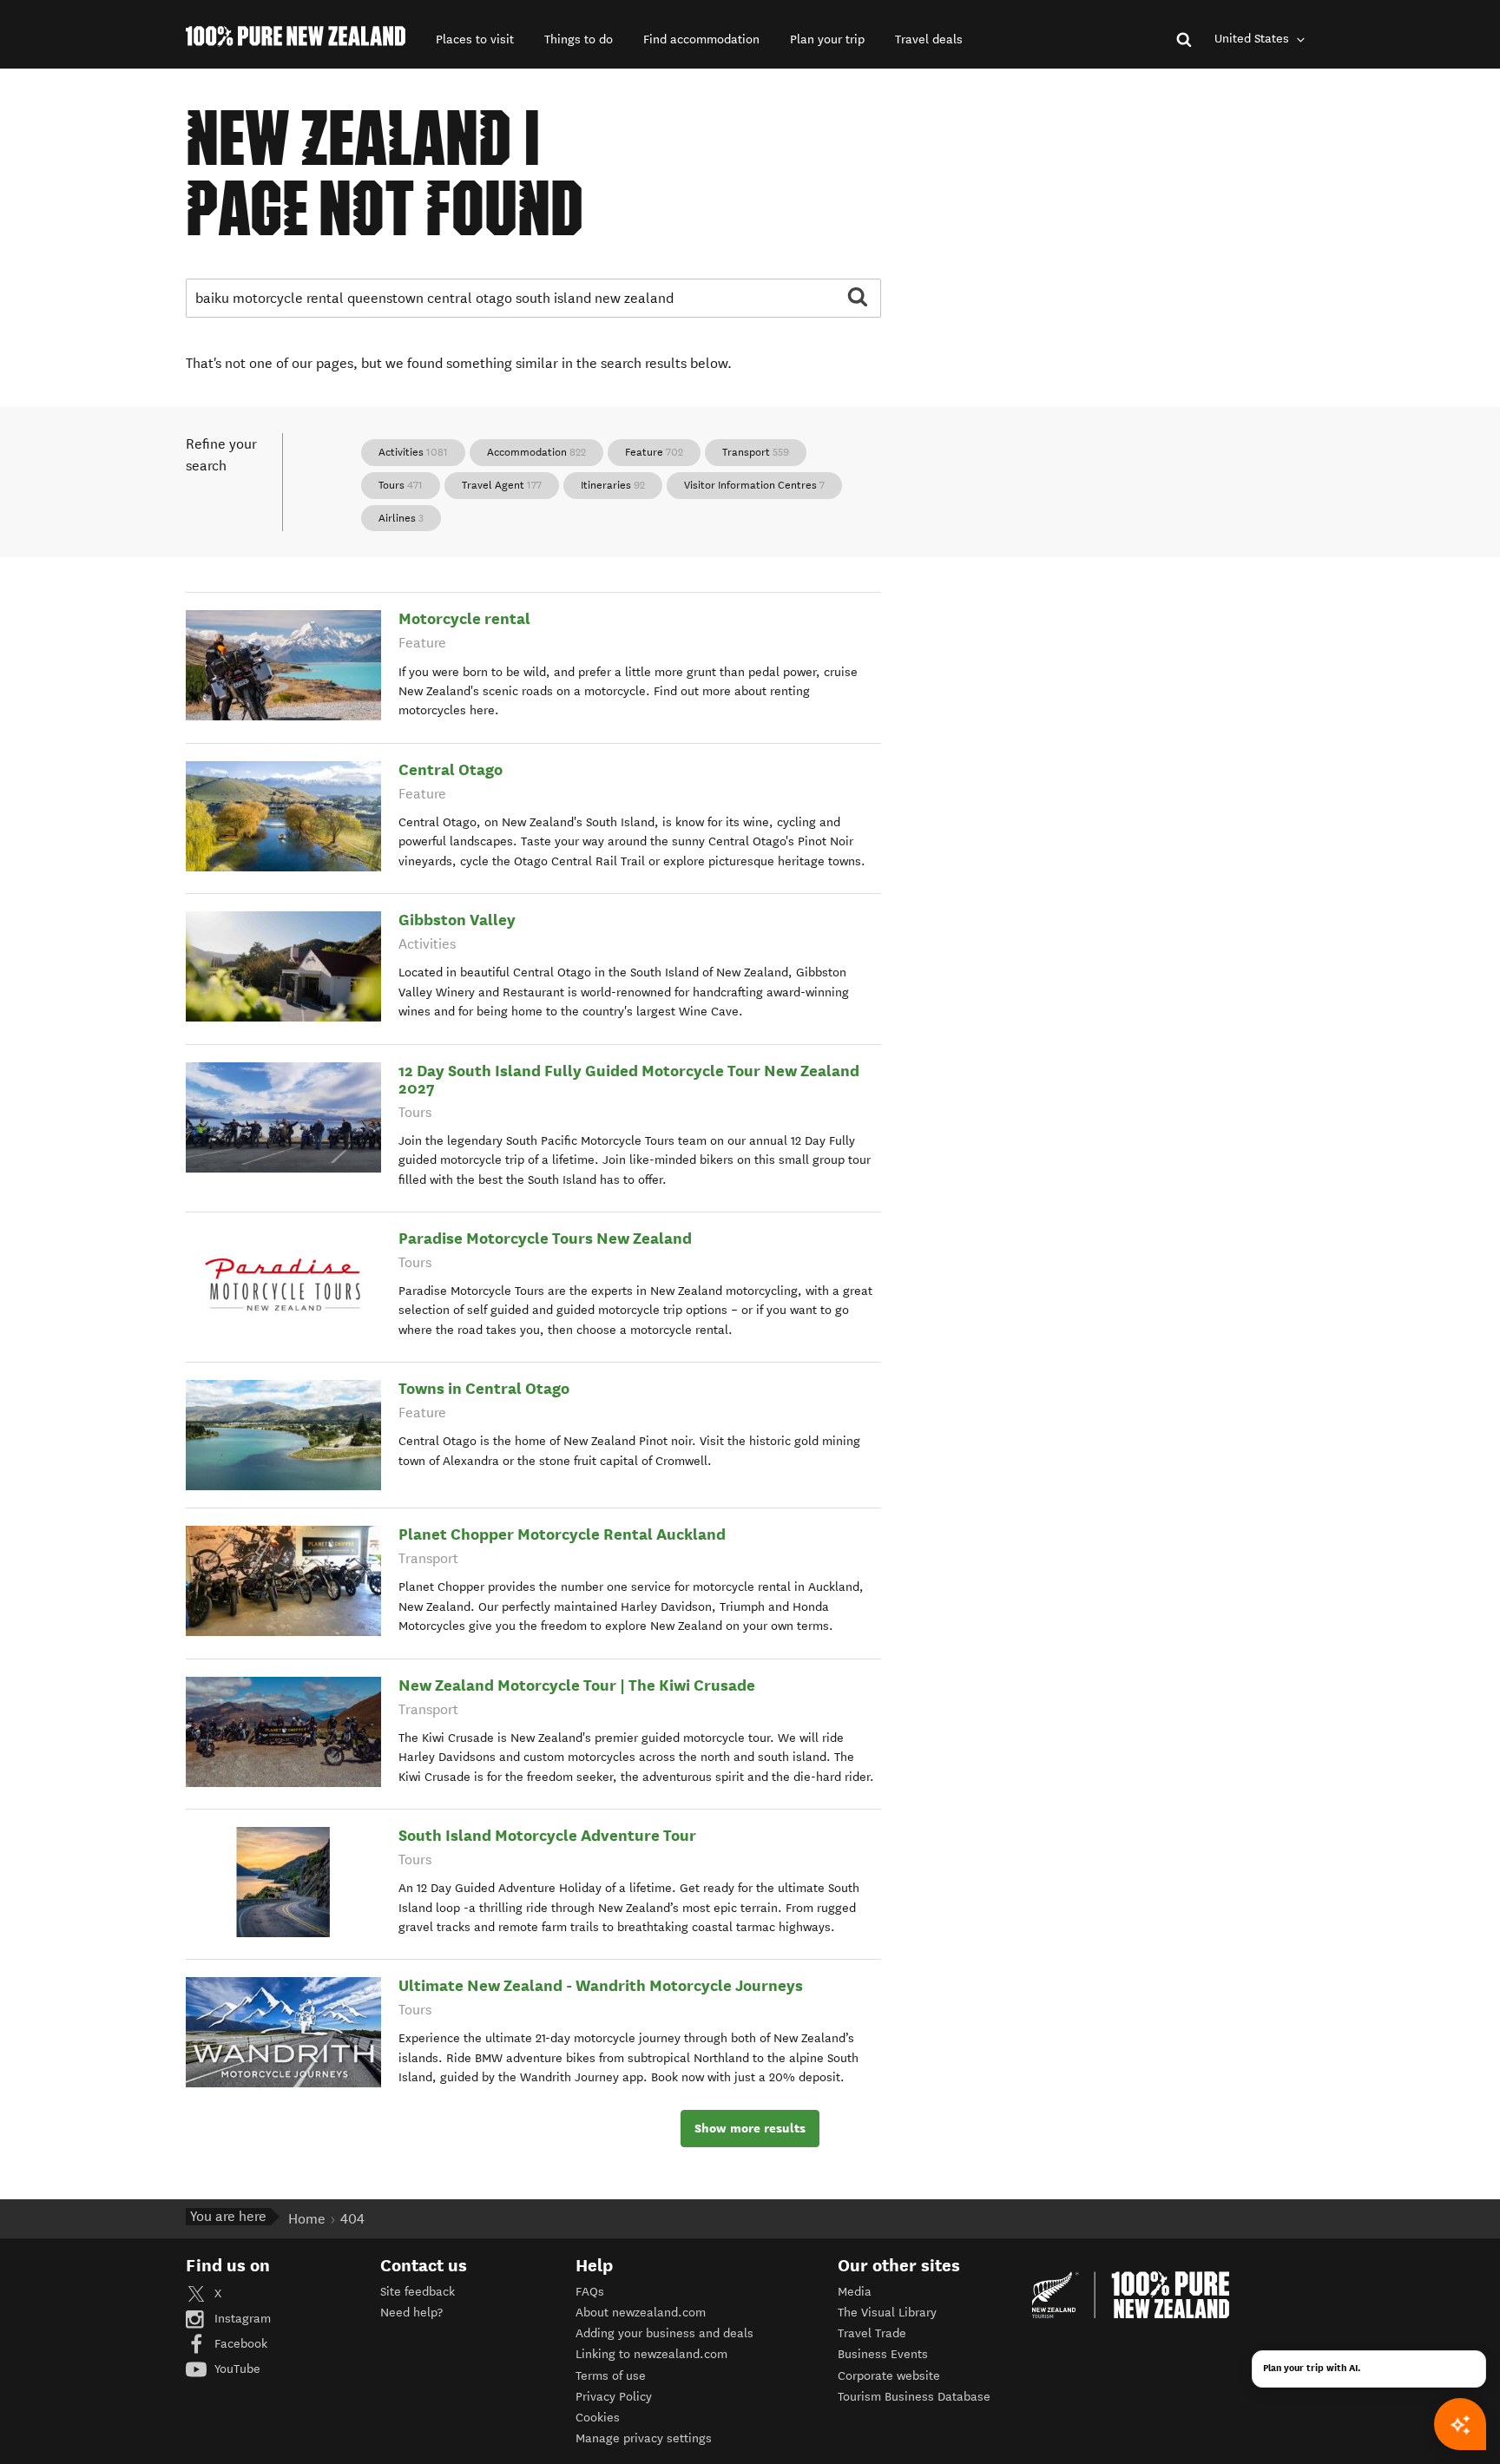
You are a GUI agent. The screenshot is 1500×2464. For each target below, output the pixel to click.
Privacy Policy (614, 2397)
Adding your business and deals (664, 2333)
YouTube (236, 2369)
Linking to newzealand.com (651, 2354)
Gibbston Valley (457, 920)
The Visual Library (887, 2313)
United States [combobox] (1253, 39)
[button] (475, 39)
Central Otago (451, 769)
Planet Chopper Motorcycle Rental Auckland (562, 1534)
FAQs (590, 2292)
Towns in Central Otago (484, 1388)
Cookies (598, 2418)
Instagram (241, 2319)
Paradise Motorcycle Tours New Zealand (545, 1238)
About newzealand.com (641, 2313)
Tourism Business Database (914, 2397)
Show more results (750, 2128)
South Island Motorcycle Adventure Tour (547, 1835)
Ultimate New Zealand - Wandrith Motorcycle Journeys (601, 1985)
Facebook (239, 2344)
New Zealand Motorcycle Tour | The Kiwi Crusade (577, 1685)
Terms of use (611, 2376)
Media (855, 2292)
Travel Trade (872, 2333)
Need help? (411, 2313)
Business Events (883, 2354)
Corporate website (889, 2376)
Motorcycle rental (464, 618)
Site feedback (418, 2292)
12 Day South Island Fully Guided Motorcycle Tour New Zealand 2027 (629, 1079)
